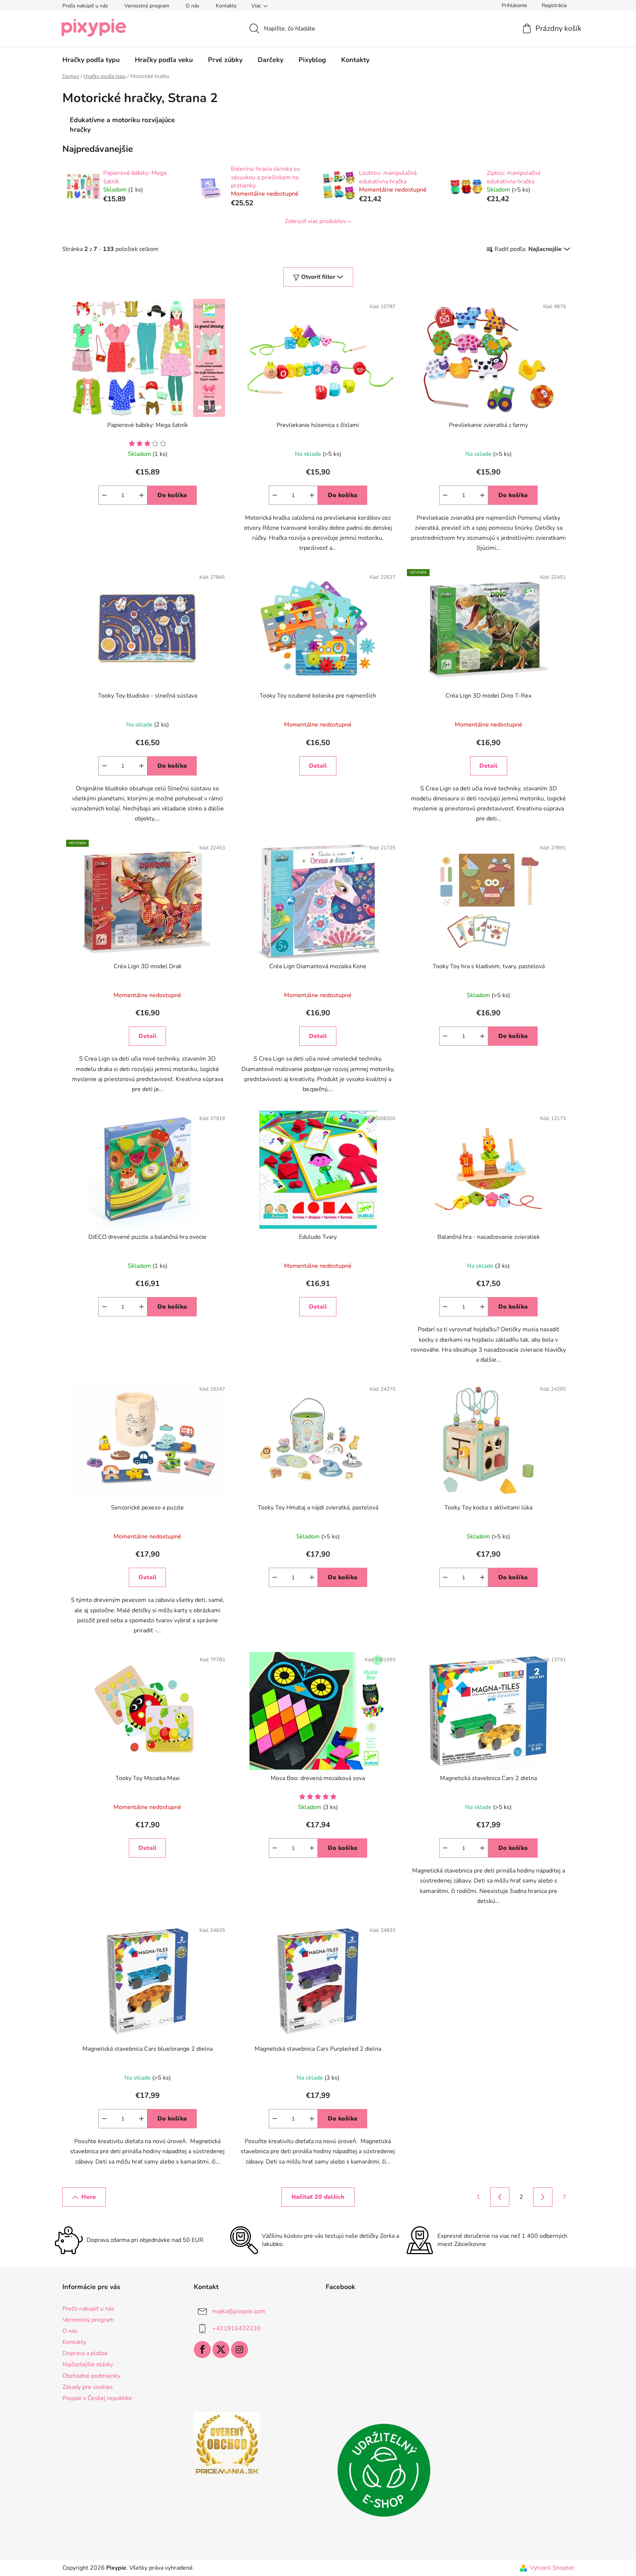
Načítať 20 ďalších (318, 2197)
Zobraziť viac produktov (316, 221)
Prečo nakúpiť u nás (85, 6)
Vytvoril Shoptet (552, 2568)
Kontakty (226, 6)
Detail (318, 766)
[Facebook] (202, 2350)
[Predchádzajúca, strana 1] (500, 2197)
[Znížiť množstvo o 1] (104, 495)
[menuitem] (91, 60)
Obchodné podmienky (91, 2376)
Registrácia (554, 5)
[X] (221, 2350)
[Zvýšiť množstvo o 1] (141, 495)
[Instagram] (239, 2350)
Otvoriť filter (318, 277)
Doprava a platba (85, 2353)
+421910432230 (237, 2328)
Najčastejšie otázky (88, 2364)
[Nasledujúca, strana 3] (543, 2197)
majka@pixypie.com (239, 2311)
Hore (89, 2197)
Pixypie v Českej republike (97, 2398)
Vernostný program (147, 6)
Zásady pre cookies (88, 2387)
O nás (193, 6)
